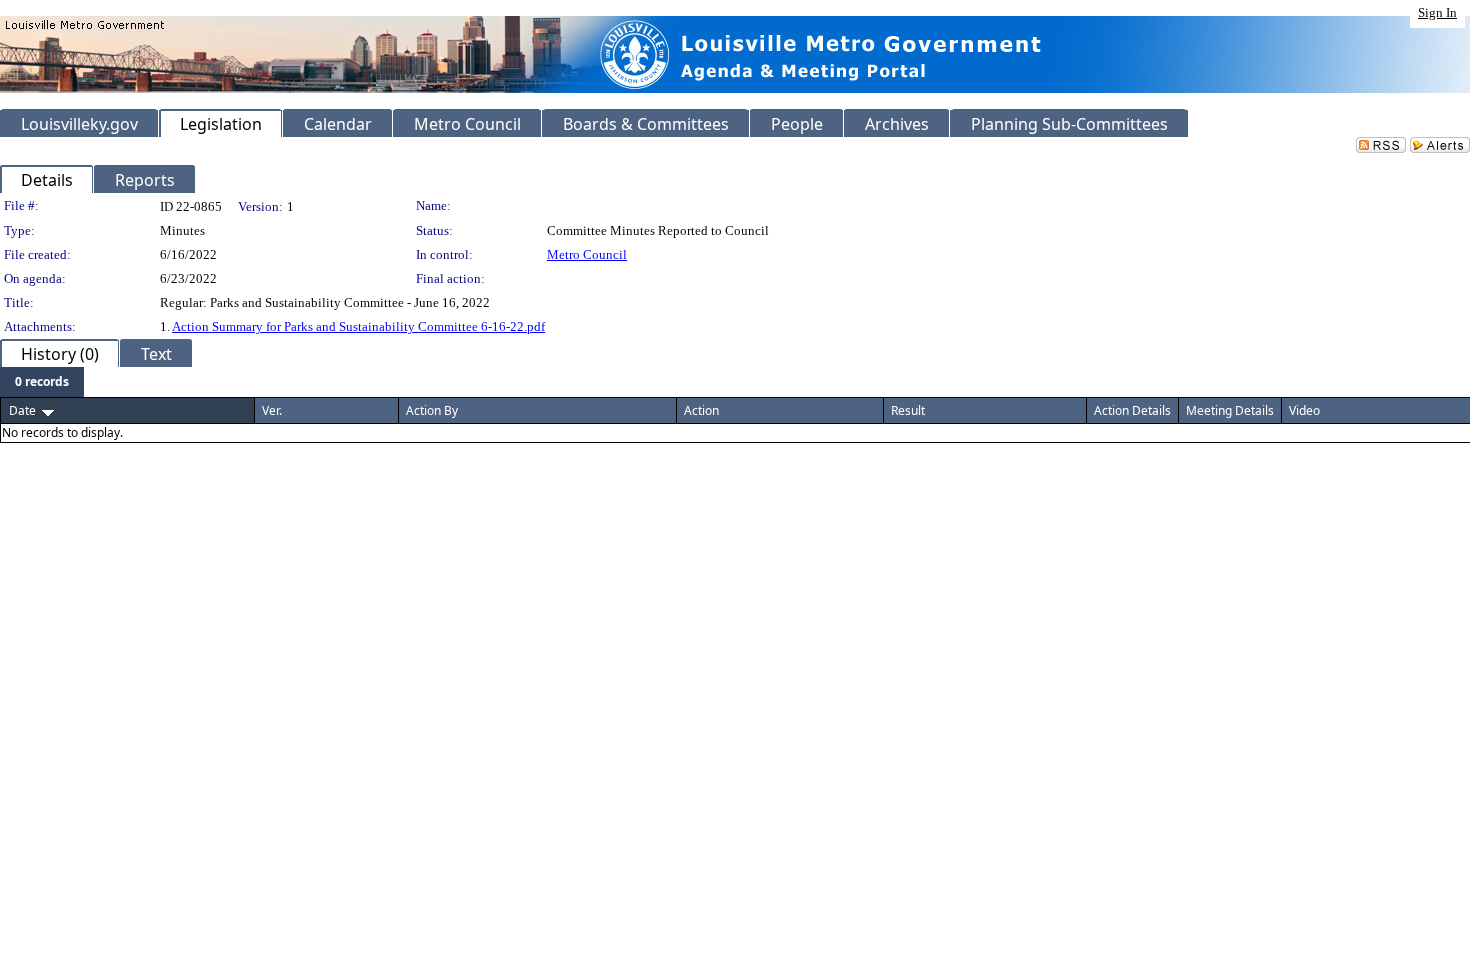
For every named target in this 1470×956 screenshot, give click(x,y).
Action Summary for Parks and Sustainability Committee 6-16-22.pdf (358, 326)
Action (701, 410)
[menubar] (42, 382)
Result (908, 410)
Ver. (272, 410)
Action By (432, 410)
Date (22, 410)
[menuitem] (42, 382)
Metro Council (587, 254)
